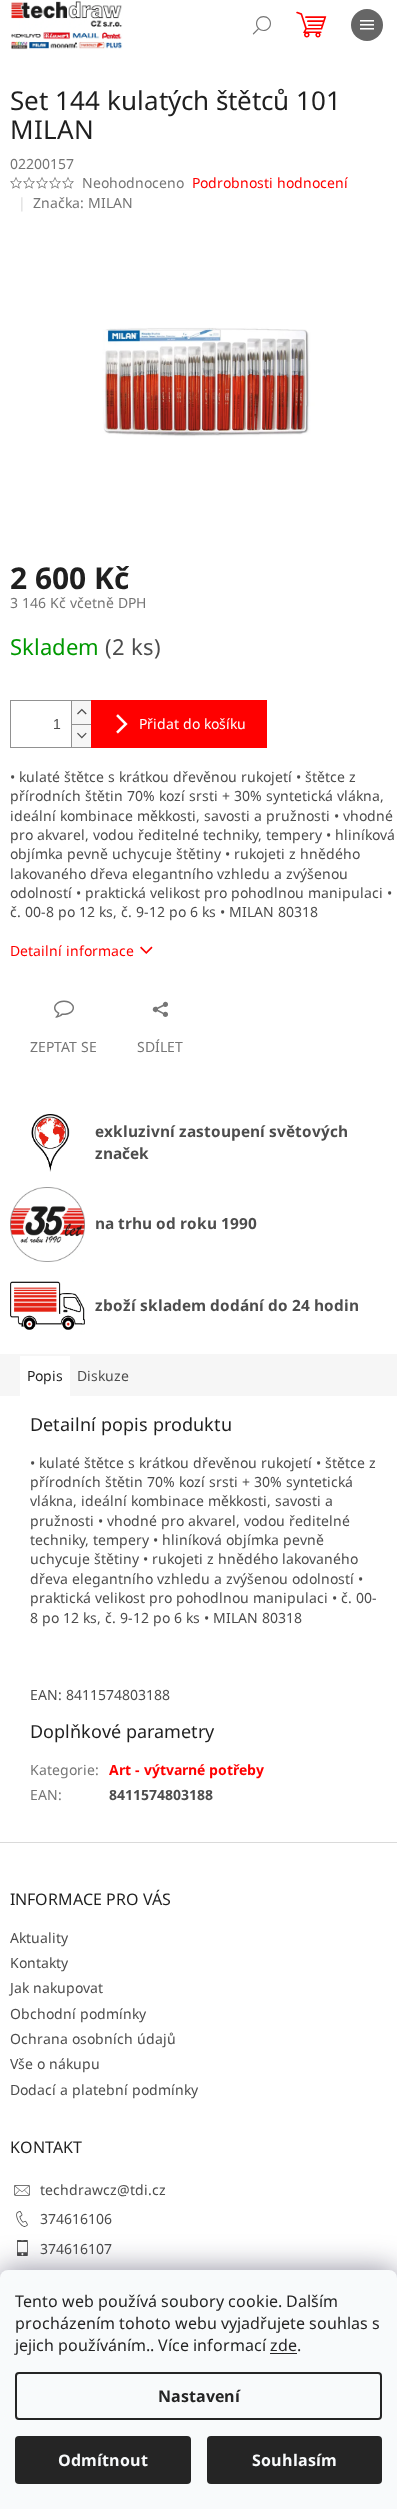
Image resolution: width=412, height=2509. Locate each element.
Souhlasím (294, 2460)
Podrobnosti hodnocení (270, 182)
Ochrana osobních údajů (93, 2038)
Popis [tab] (45, 1375)
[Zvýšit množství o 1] (81, 712)
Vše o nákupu (55, 2063)
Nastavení (199, 2396)
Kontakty (39, 1962)
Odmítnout (103, 2460)
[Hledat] (262, 25)
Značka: (83, 202)
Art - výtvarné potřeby (186, 1769)
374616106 (76, 2218)
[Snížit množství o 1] (81, 735)
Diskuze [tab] (103, 1375)
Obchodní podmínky (78, 2013)
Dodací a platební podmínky (104, 2089)
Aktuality (39, 1937)
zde (283, 2345)
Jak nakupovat (56, 1987)
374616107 (76, 2248)
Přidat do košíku (192, 723)
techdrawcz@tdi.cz (103, 2189)
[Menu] (367, 25)
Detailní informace (72, 950)
